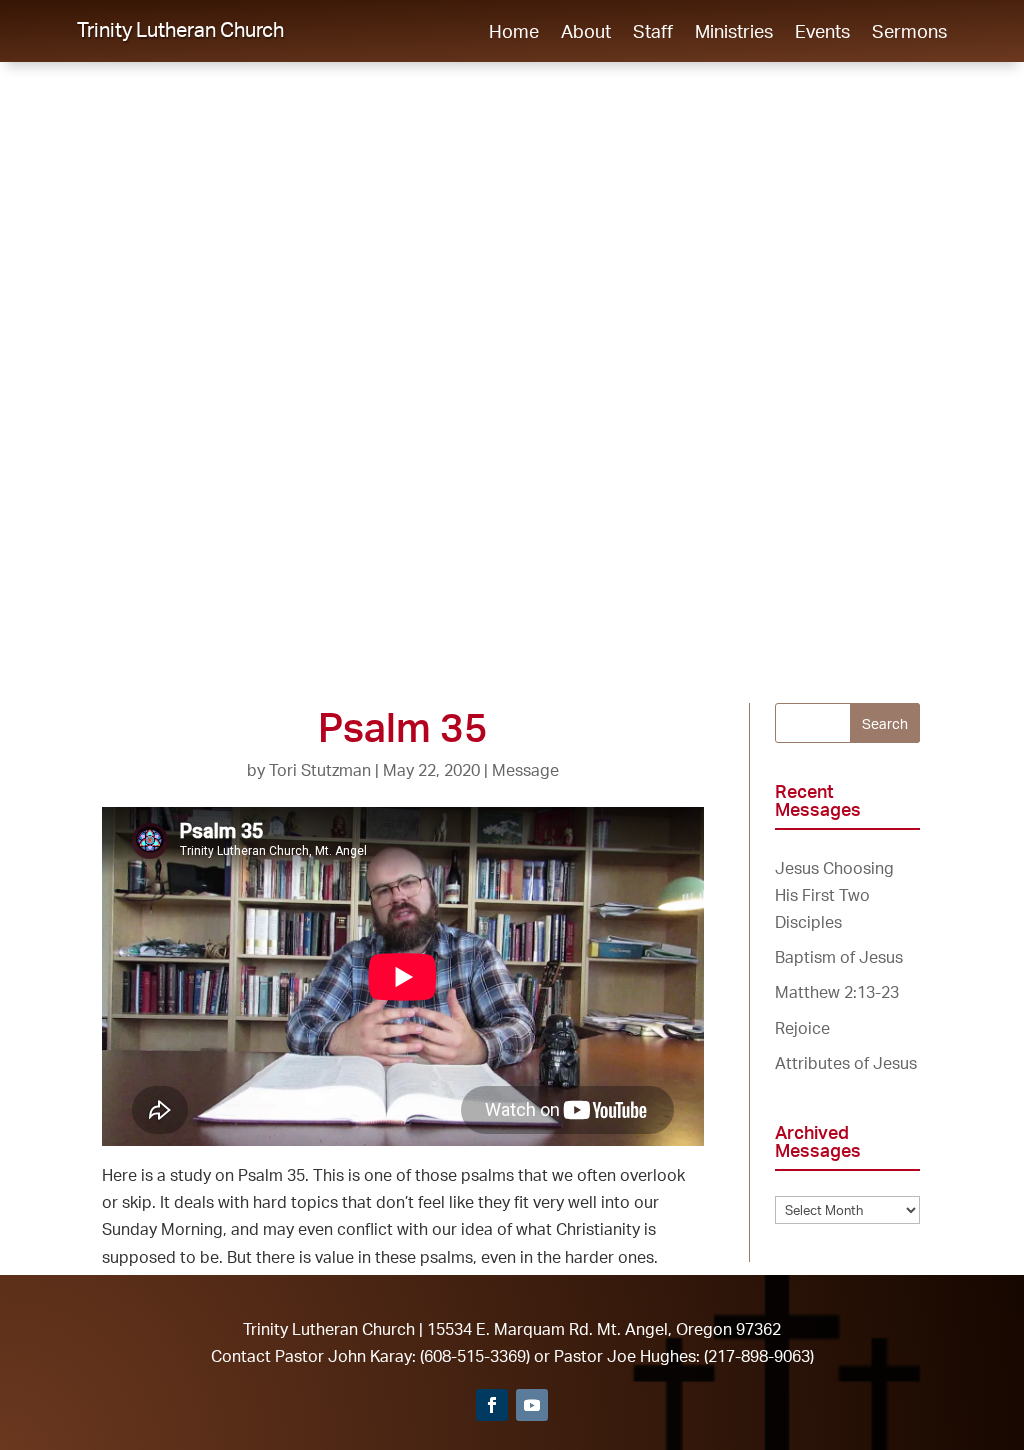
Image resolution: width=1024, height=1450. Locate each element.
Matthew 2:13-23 (837, 992)
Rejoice (802, 1028)
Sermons (909, 33)
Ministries (734, 33)
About (586, 33)
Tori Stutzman (320, 770)
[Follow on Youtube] (532, 1405)
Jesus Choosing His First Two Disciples (834, 895)
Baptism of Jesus (839, 957)
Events (822, 33)
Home (514, 33)
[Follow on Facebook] (492, 1405)
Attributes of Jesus (846, 1063)
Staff (653, 33)
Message (525, 770)
